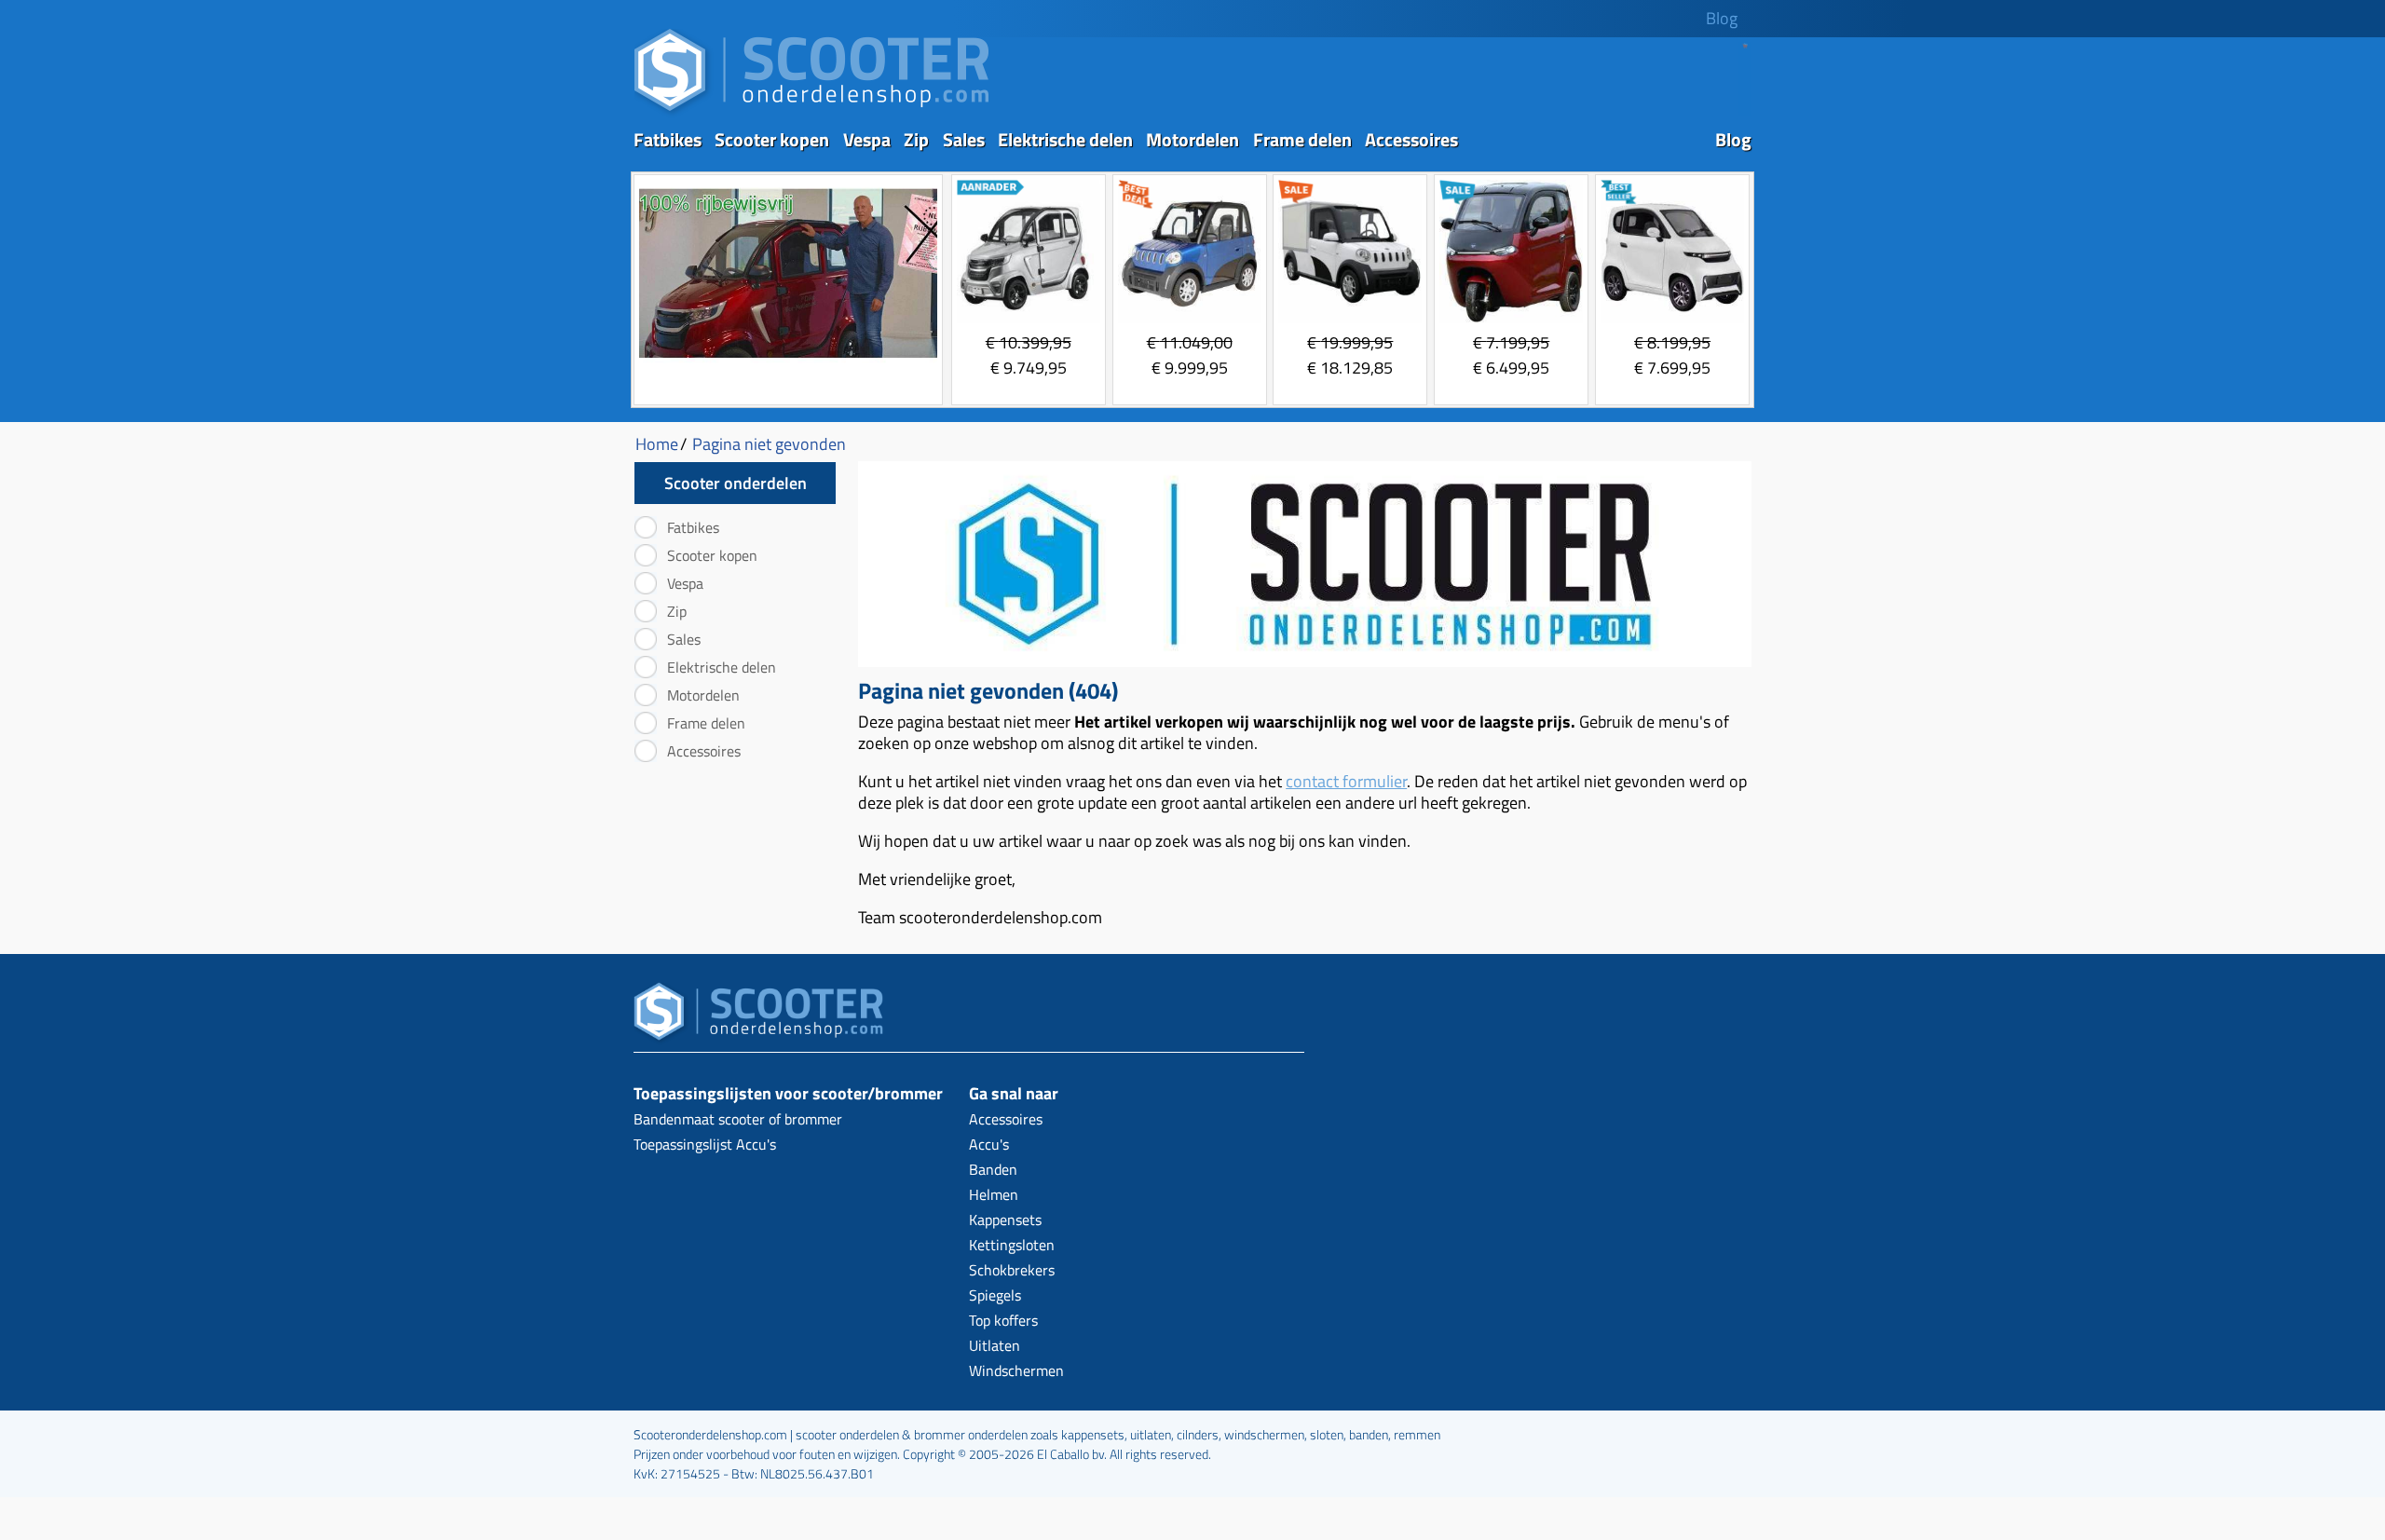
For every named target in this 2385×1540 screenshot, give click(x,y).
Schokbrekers (1012, 1270)
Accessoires (1411, 139)
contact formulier (1346, 781)
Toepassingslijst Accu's (705, 1144)
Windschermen (1016, 1370)
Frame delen (1302, 139)
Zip (916, 139)
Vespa (867, 139)
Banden (993, 1169)
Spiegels (995, 1295)
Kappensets (1005, 1220)
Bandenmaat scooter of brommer (738, 1119)
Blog (1722, 18)
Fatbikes (668, 139)
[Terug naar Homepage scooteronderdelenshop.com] (811, 112)
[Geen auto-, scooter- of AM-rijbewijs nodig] (788, 360)
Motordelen (1192, 139)
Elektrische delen (1065, 139)
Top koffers (1003, 1320)
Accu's (989, 1144)
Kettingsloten (1012, 1245)
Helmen (994, 1194)
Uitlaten (995, 1345)
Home (657, 444)
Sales (964, 139)
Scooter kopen (772, 139)
